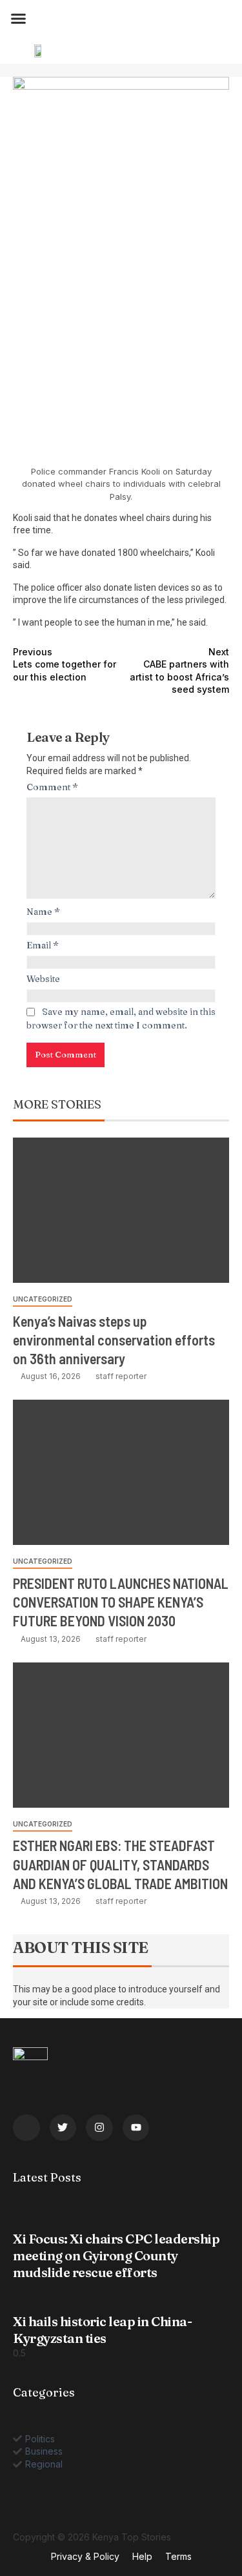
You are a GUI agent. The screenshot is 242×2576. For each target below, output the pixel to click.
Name (43, 912)
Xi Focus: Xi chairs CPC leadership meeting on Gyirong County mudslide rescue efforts (116, 2255)
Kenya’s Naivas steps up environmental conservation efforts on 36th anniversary (114, 1340)
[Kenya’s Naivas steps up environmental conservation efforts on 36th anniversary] (121, 1210)
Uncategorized (43, 1299)
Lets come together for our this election (65, 664)
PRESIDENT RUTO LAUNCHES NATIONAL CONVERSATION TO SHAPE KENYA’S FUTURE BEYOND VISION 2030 (121, 1602)
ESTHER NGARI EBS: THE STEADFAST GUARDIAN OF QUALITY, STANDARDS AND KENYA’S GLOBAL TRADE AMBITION (120, 1864)
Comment (52, 787)
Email (43, 945)
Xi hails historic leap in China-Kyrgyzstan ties (102, 2330)
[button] (19, 19)
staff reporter (121, 1376)
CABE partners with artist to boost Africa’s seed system (179, 671)
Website (43, 979)
